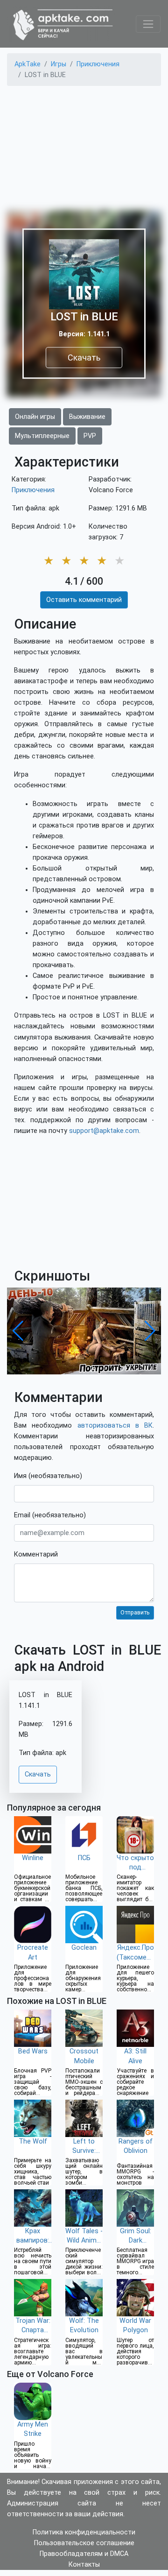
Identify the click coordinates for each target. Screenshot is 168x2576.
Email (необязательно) (50, 1515)
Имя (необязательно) (48, 1476)
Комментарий (36, 1554)
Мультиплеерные (42, 436)
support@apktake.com (104, 1131)
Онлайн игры (35, 417)
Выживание (87, 417)
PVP (90, 436)
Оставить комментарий (84, 600)
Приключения (33, 490)
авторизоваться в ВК (115, 1426)
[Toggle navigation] (148, 24)
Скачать (84, 357)
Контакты (84, 2565)
